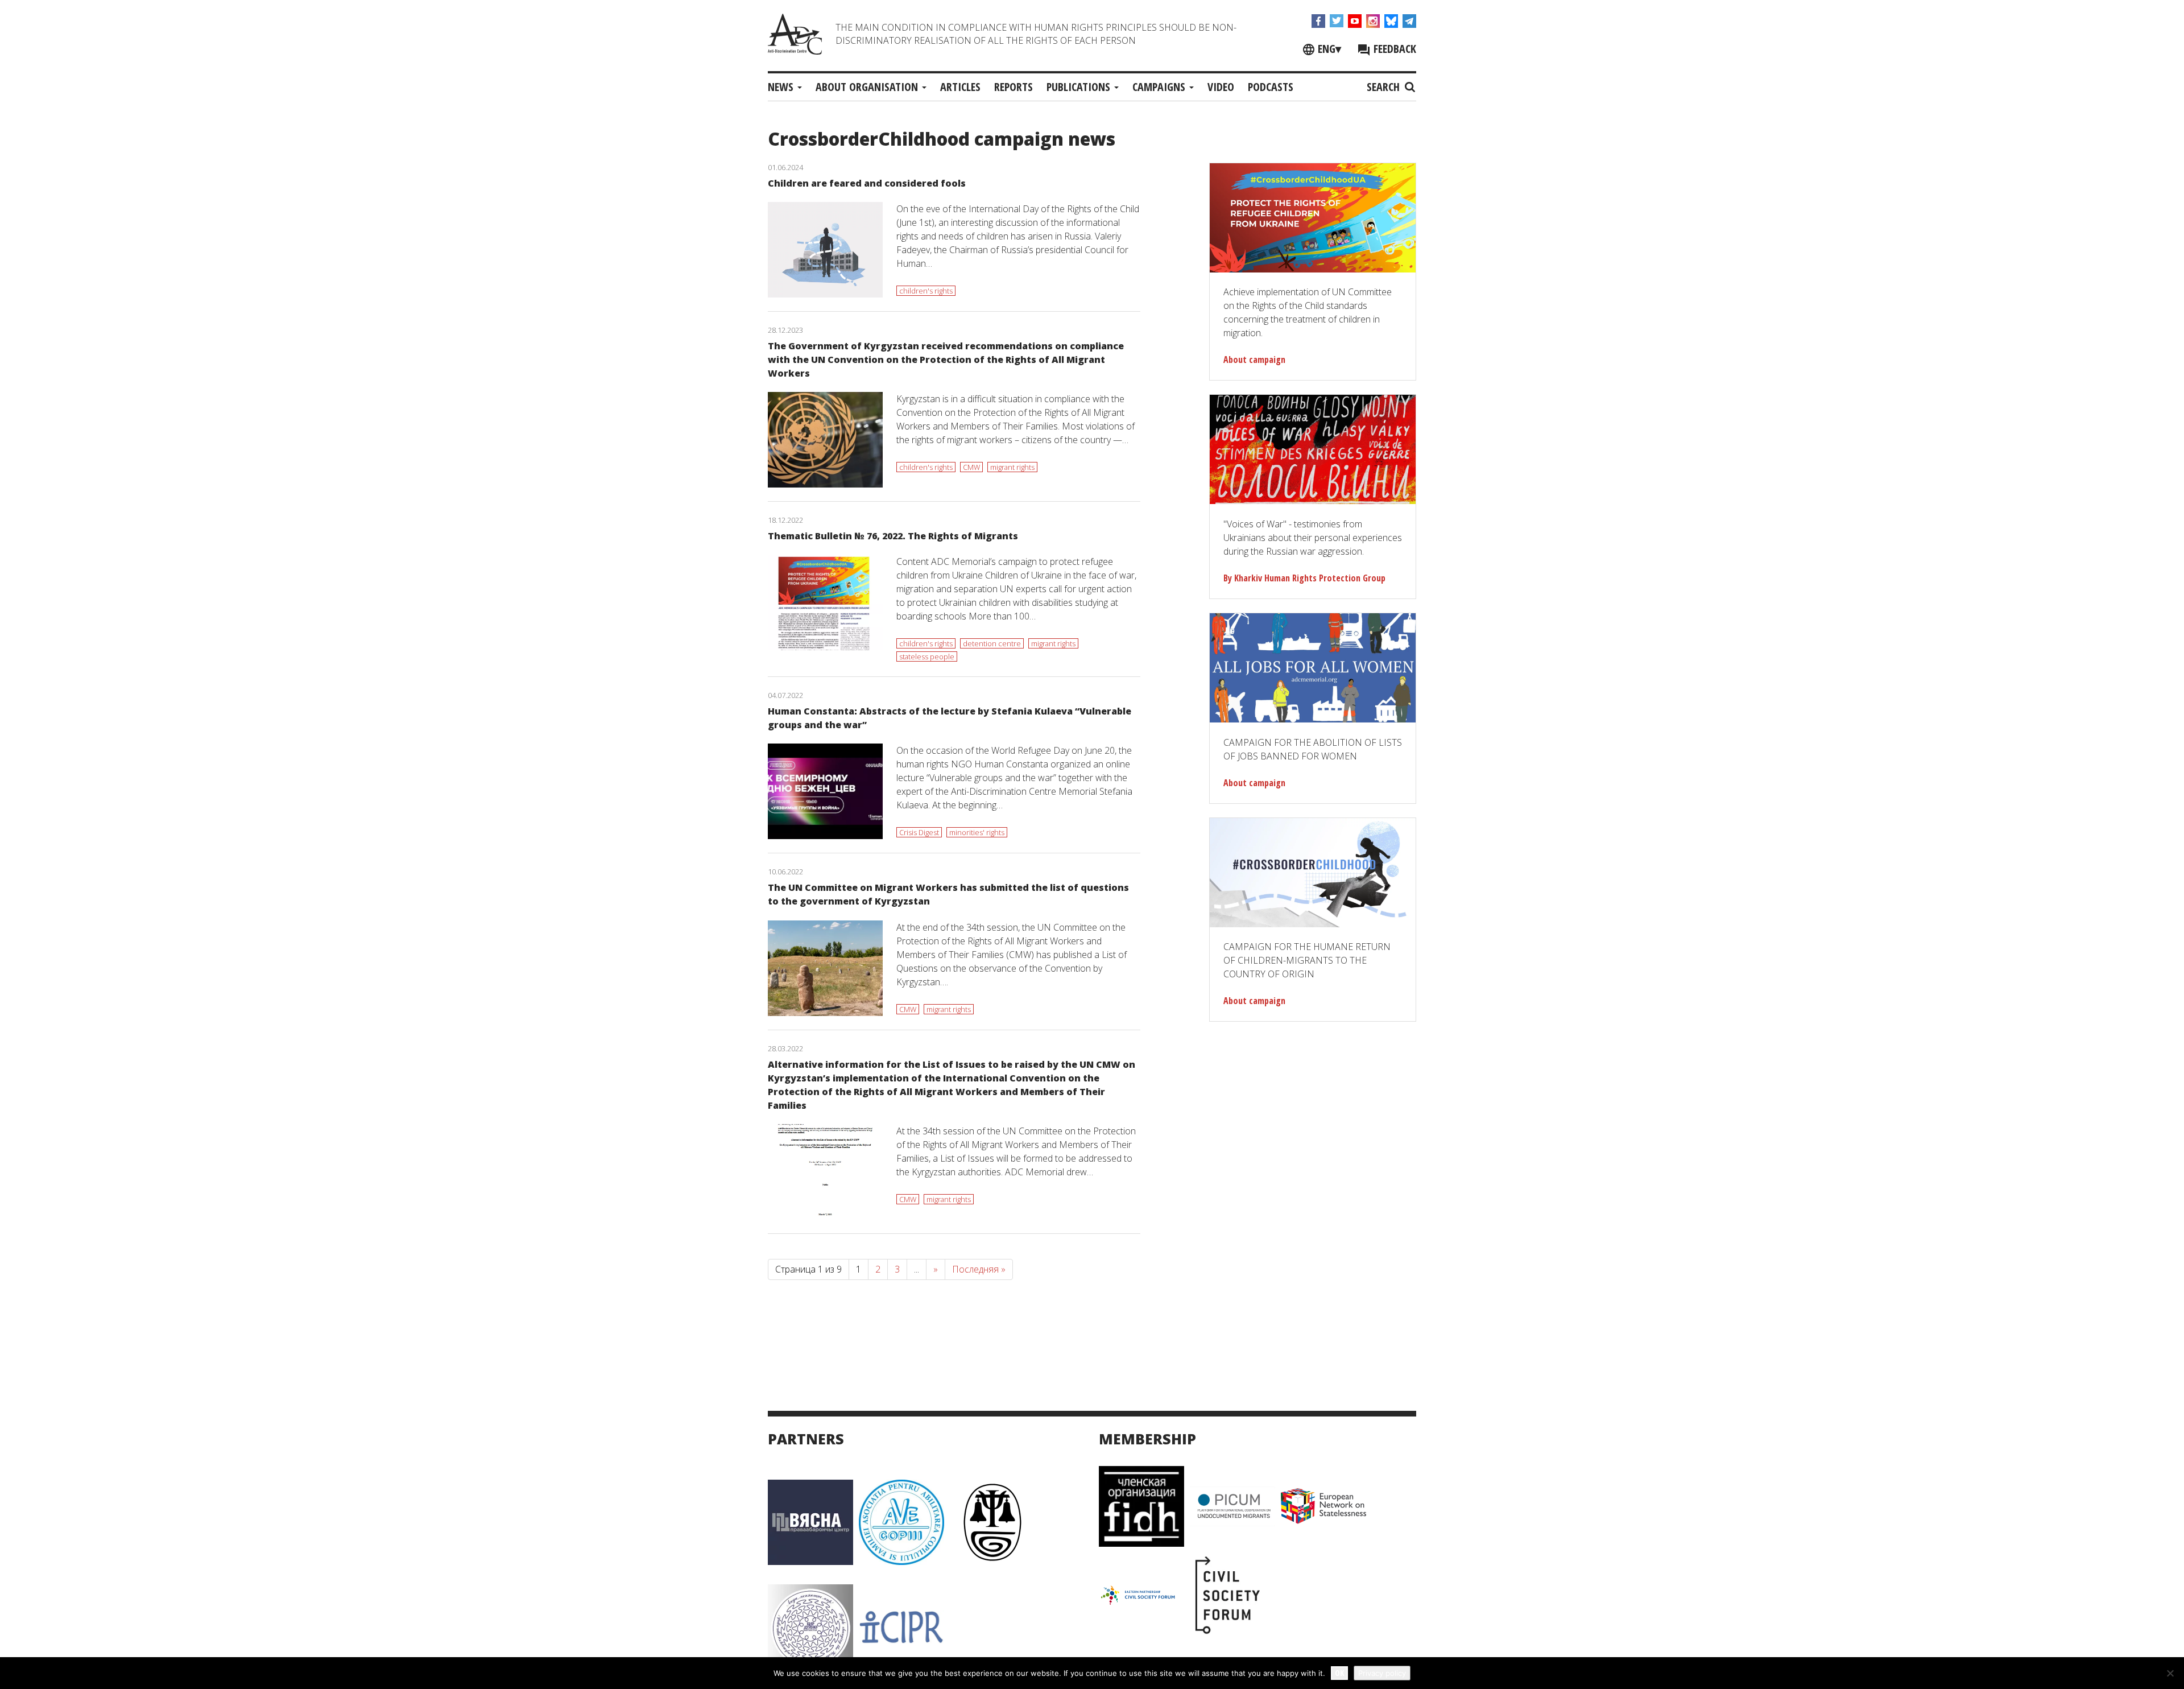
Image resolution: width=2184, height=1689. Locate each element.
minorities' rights (977, 832)
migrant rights (1012, 467)
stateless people (927, 656)
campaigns (1160, 87)
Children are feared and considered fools (867, 183)
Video (1221, 87)
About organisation (868, 87)
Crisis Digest (919, 832)
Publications (1080, 87)
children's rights (926, 291)
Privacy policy (1382, 1673)
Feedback (1393, 49)
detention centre (992, 643)
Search (1385, 87)
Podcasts (1271, 87)
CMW (971, 467)
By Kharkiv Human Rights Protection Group (1304, 578)
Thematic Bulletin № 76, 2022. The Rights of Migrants (893, 536)
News (782, 87)
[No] (2170, 1673)
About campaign (1254, 360)
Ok (1339, 1673)
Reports (1014, 87)
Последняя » (979, 1269)
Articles (960, 87)
